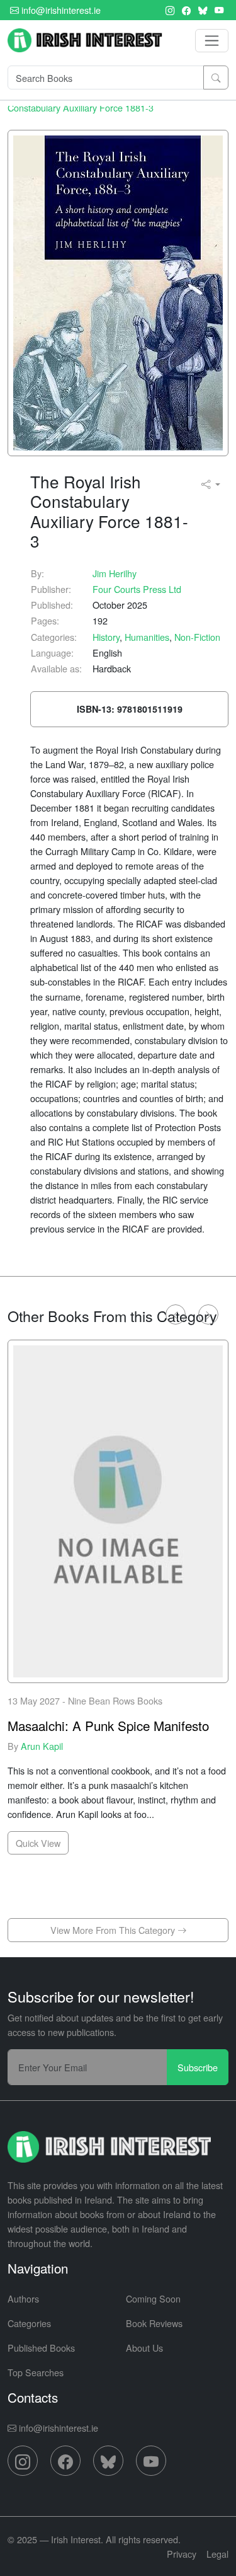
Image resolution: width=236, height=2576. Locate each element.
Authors (23, 2298)
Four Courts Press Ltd (137, 589)
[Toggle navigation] (212, 41)
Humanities (147, 637)
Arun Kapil (42, 1746)
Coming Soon (153, 2298)
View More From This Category (114, 1930)
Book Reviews (154, 2323)
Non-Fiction (197, 637)
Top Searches (36, 2372)
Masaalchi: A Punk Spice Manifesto (108, 1726)
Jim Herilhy (115, 573)
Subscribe (198, 2067)
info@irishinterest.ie (60, 10)
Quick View (38, 1843)
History (106, 637)
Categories (29, 2323)
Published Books (41, 2348)
